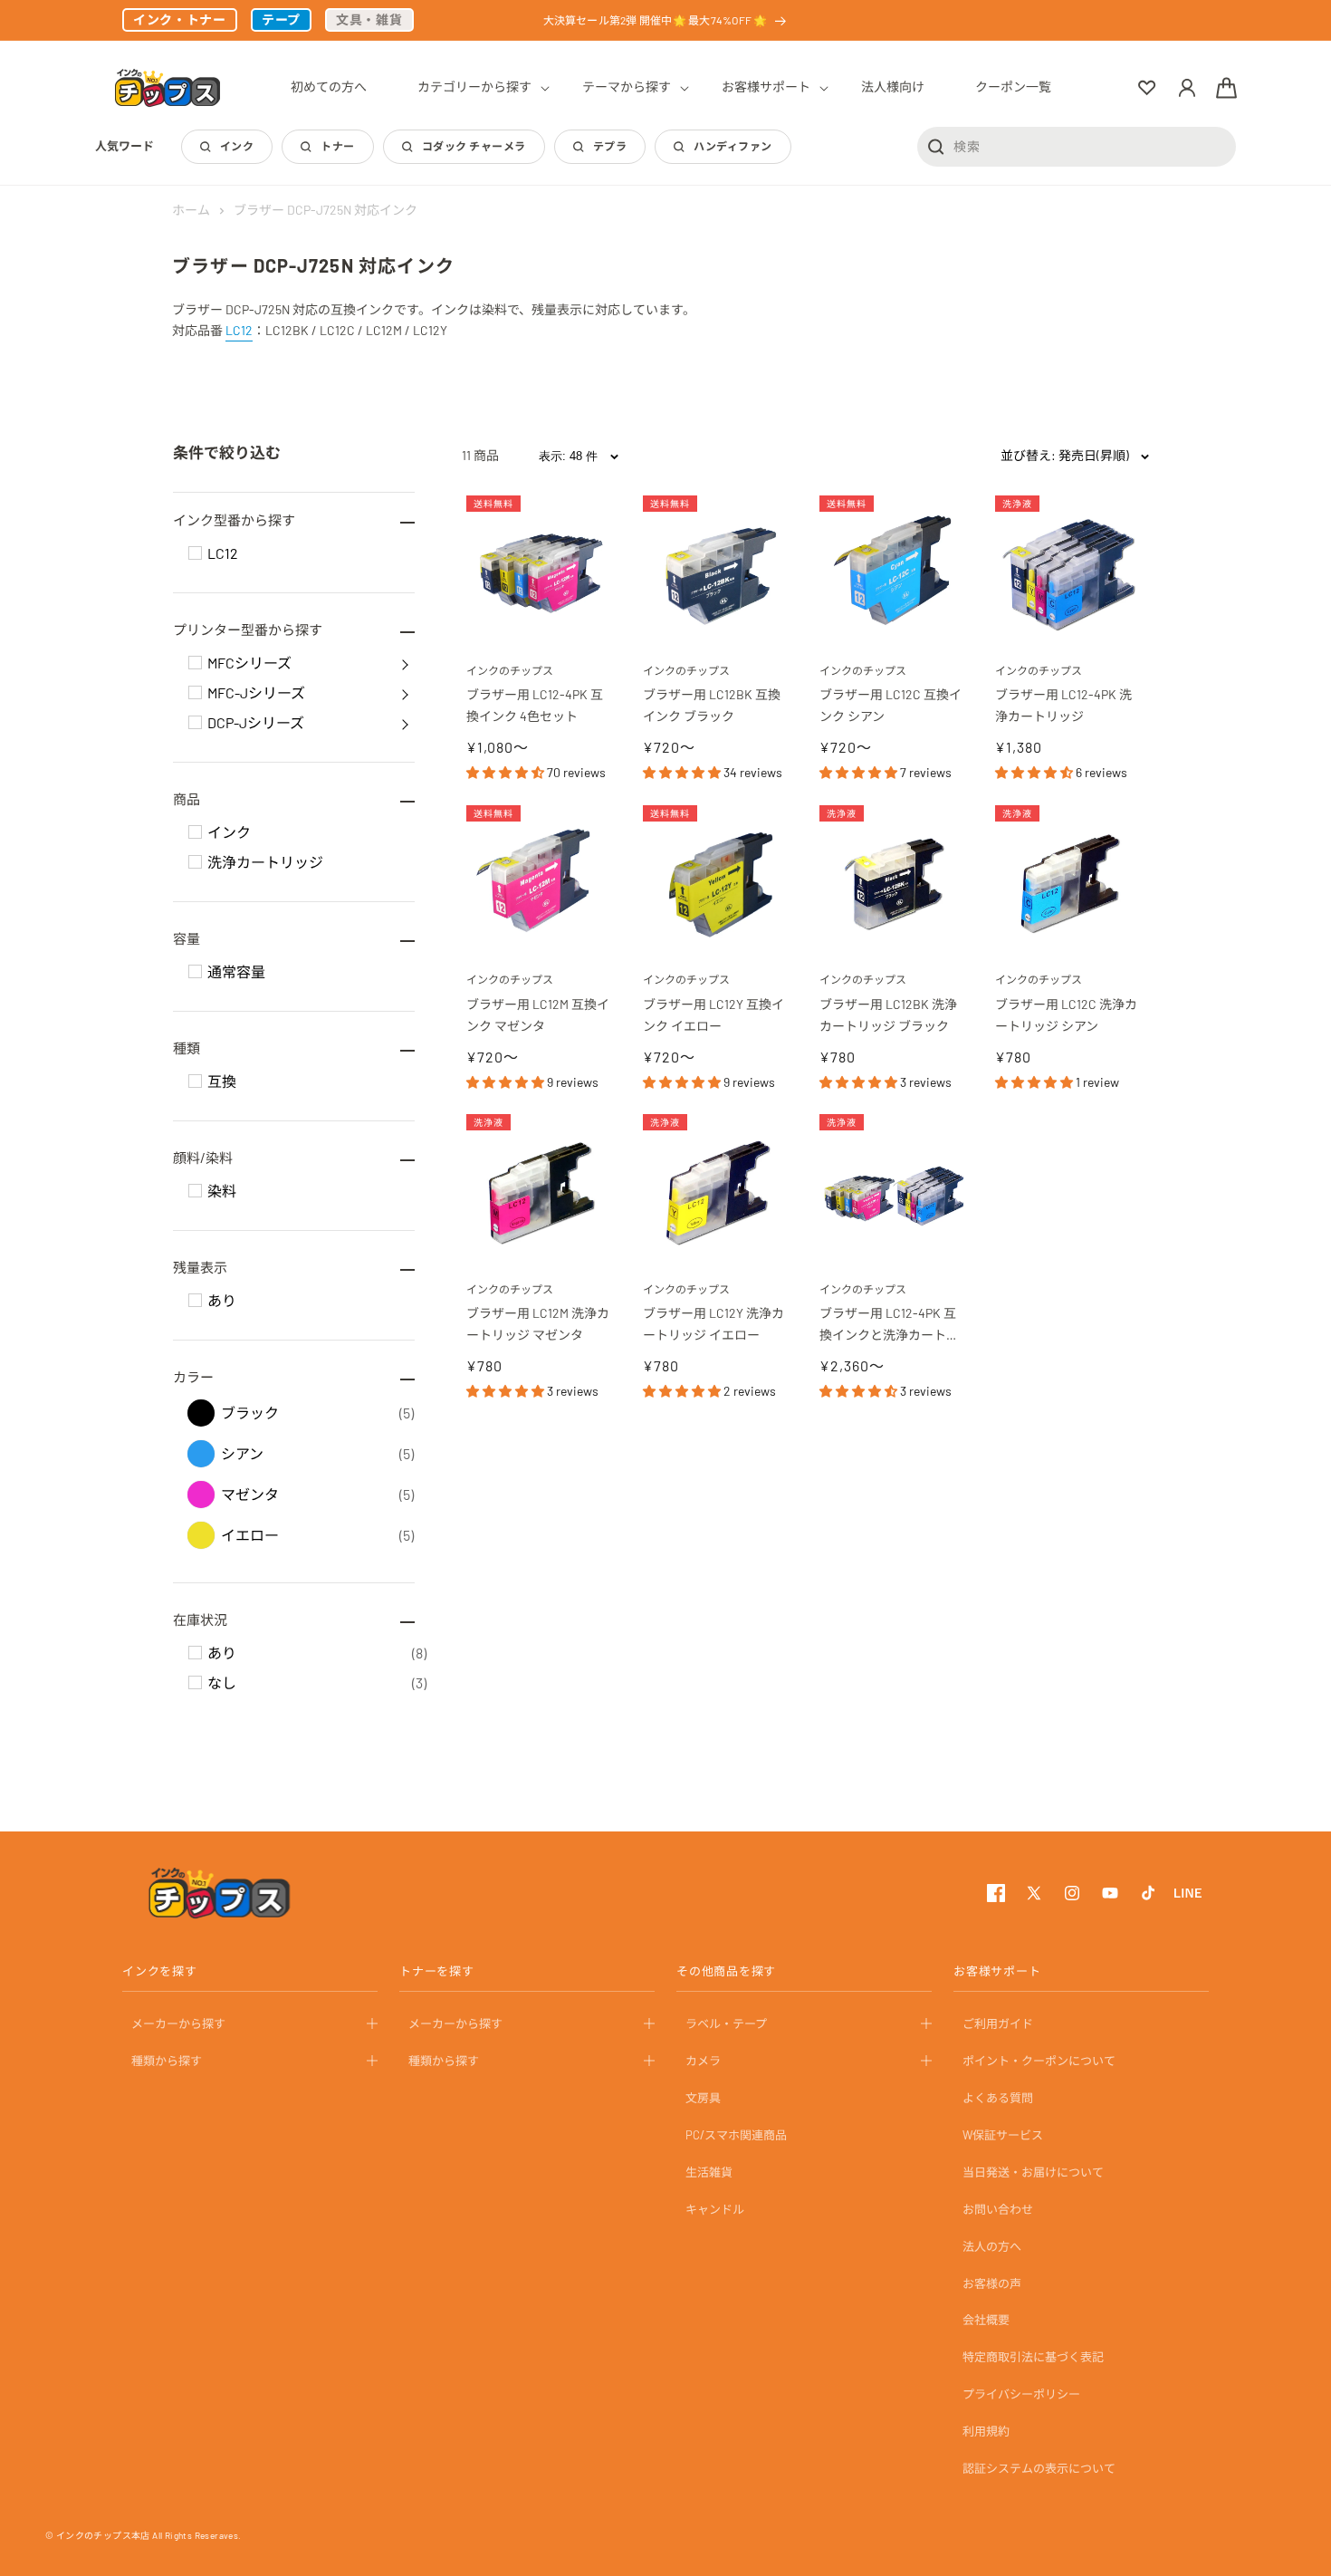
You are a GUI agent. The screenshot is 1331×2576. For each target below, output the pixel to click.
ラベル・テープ (726, 2023)
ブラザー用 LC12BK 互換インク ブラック (712, 705)
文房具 (703, 2098)
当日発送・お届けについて (1033, 2172)
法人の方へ (992, 2245)
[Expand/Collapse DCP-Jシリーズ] (405, 723)
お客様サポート (997, 1971)
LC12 (239, 330)
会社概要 (986, 2320)
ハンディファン (733, 146)
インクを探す (160, 1971)
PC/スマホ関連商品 (736, 2135)
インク (237, 146)
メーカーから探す (178, 2023)
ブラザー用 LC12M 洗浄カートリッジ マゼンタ (538, 1324)
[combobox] (1077, 146)
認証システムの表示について (1039, 2468)
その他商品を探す (726, 1971)
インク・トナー (180, 19)
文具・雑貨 (369, 19)
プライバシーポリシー (1021, 2394)
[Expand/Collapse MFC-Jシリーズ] (405, 693)
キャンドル (715, 2208)
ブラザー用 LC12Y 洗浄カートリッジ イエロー (713, 1324)
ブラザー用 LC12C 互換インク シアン (891, 705)
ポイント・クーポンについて (1039, 2061)
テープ (281, 19)
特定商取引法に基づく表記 (1033, 2357)
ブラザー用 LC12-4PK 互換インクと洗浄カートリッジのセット (889, 1326)
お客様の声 (992, 2283)
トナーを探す (437, 1971)
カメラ (703, 2061)
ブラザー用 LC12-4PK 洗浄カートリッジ (1063, 705)
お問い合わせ (998, 2208)
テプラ (610, 146)
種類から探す (167, 2061)
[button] (474, 87)
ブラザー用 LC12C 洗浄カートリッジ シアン (1066, 1015)
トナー (337, 146)
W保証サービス (1003, 2135)
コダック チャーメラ (474, 146)
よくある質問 (998, 2098)
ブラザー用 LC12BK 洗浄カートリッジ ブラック (888, 1015)
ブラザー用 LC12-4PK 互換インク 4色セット (535, 705)
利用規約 (986, 2431)
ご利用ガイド (998, 2023)
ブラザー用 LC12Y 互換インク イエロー (713, 1015)
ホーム (191, 210)
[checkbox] (195, 553)
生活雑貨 (709, 2172)
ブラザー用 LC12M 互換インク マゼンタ (538, 1015)
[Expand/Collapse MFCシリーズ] (405, 663)
